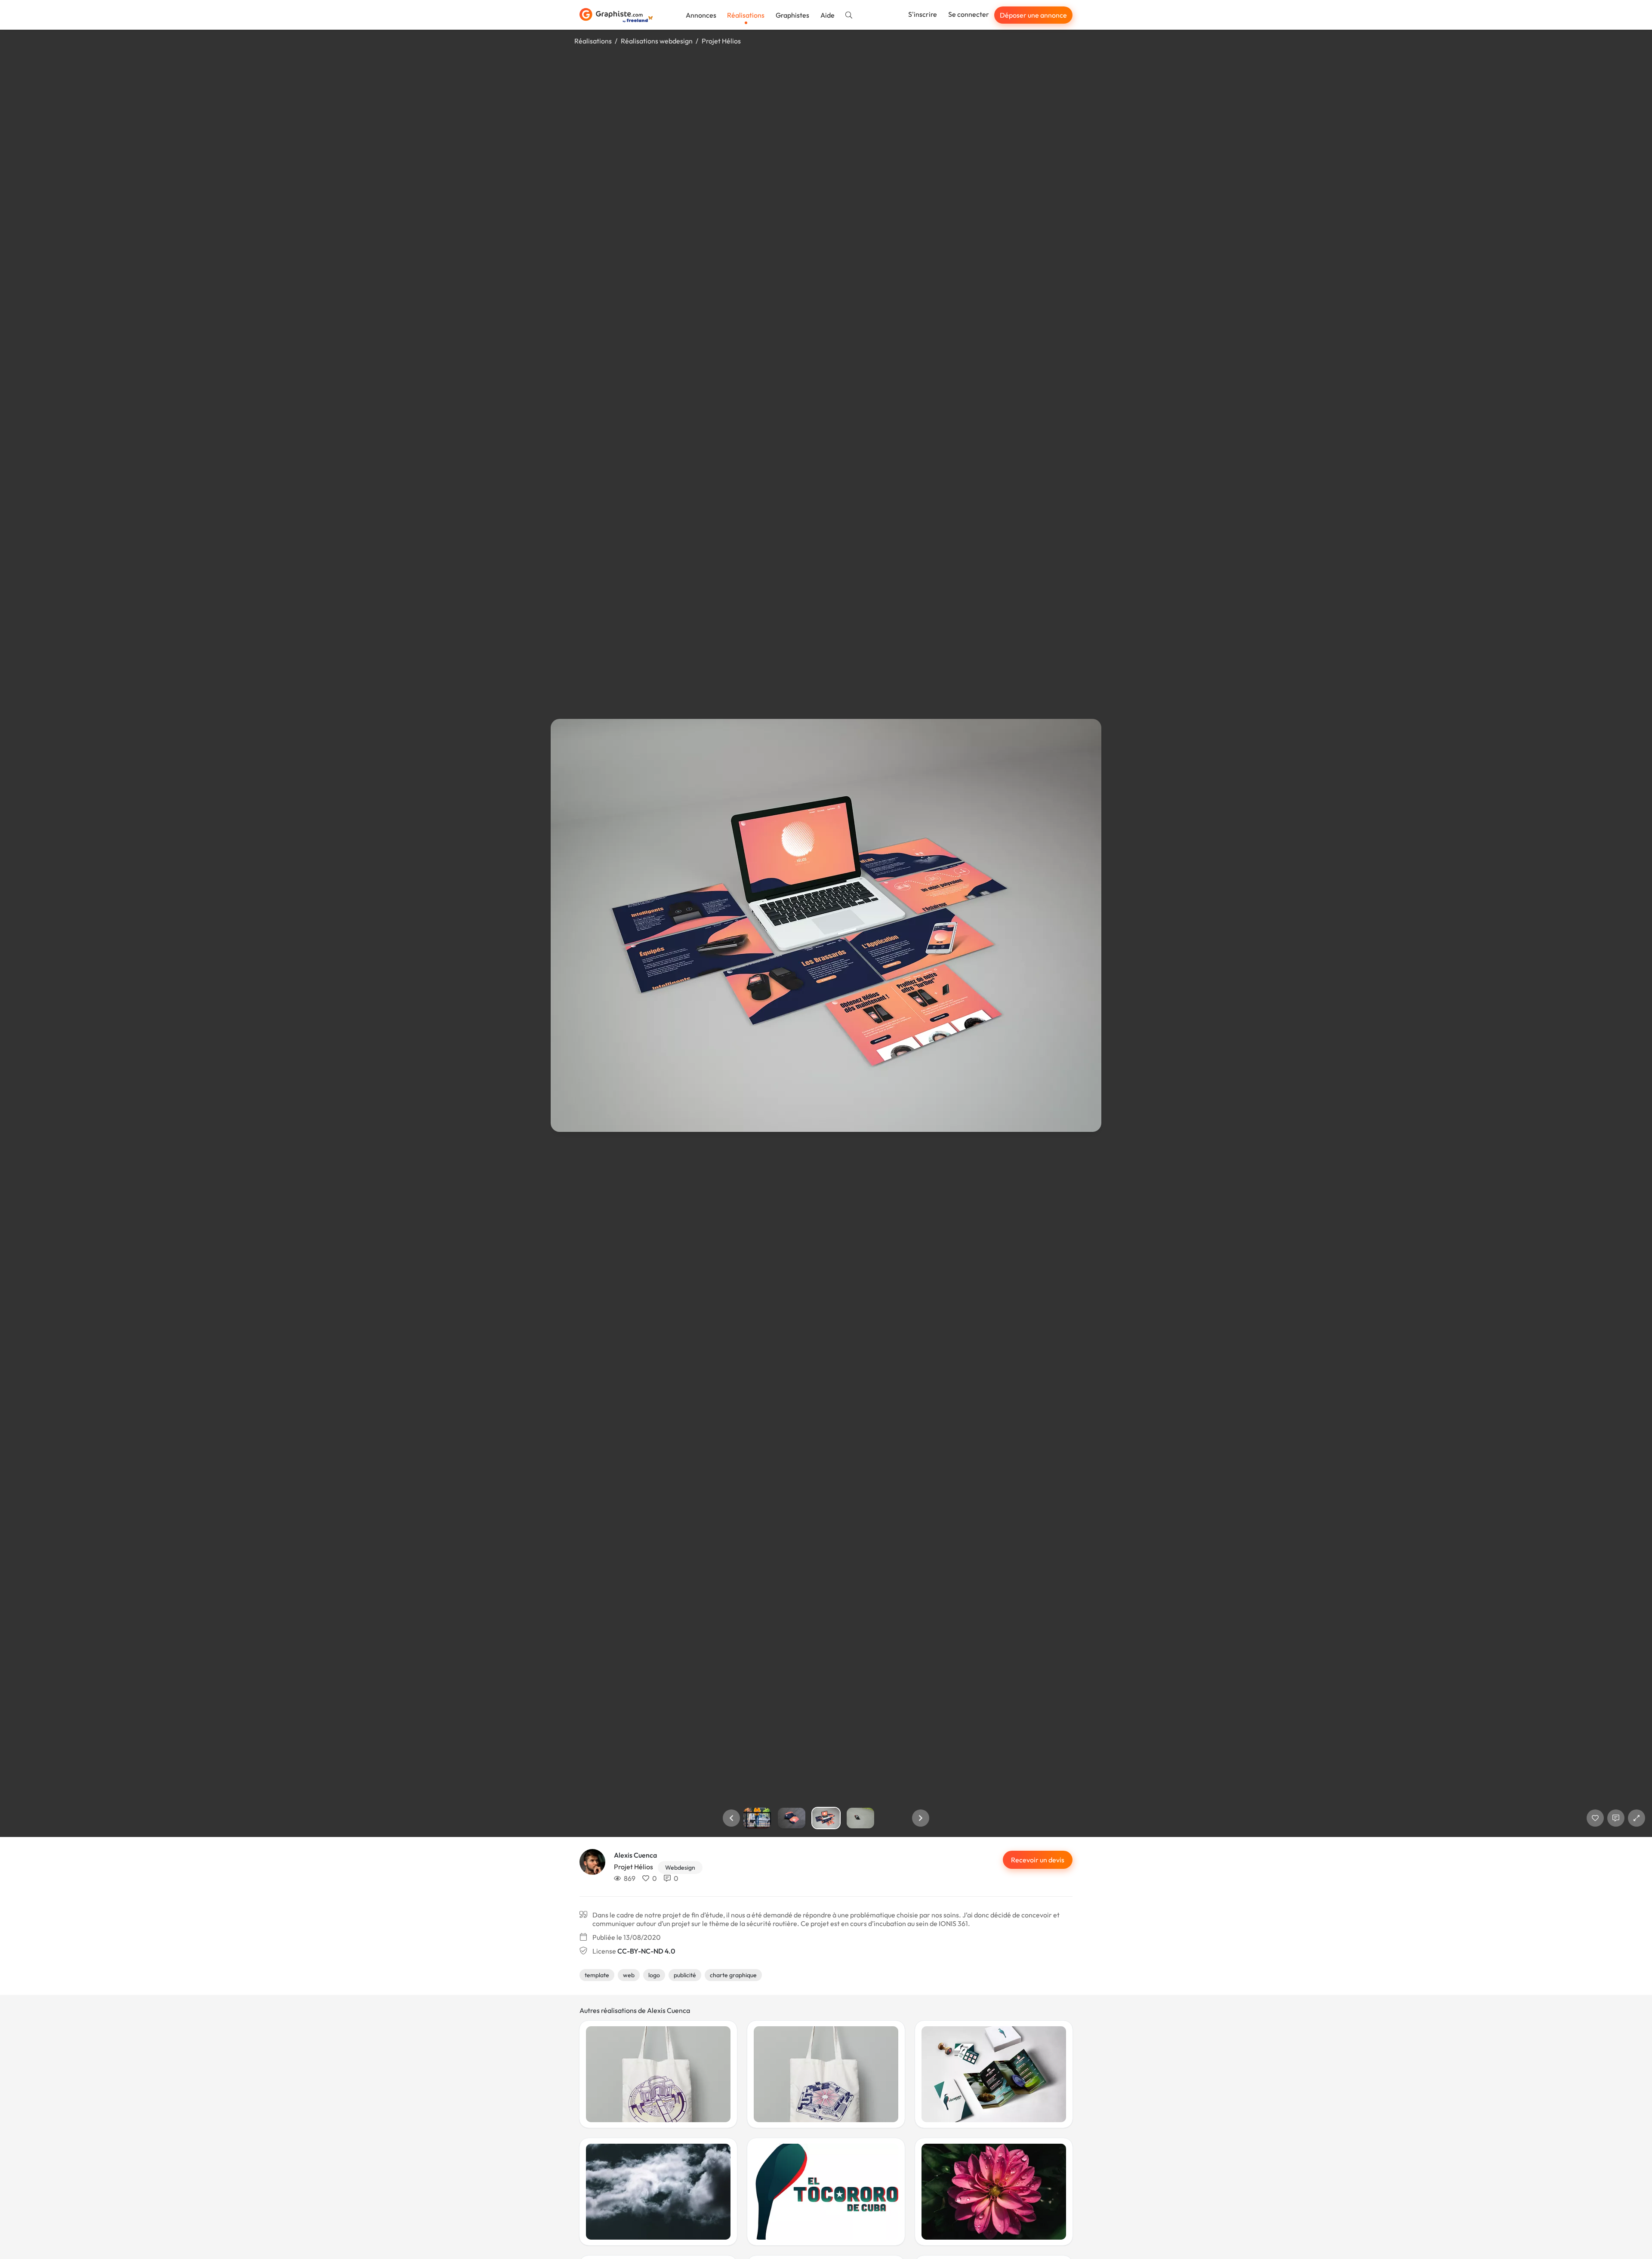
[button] (731, 1818)
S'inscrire (923, 14)
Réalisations (746, 15)
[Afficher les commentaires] (1616, 1818)
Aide (828, 15)
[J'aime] (1595, 1818)
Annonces (701, 15)
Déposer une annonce (1033, 15)
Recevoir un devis (1038, 1860)
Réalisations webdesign (657, 41)
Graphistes (792, 15)
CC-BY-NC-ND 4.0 (646, 1951)
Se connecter (969, 14)
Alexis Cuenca (635, 1855)
